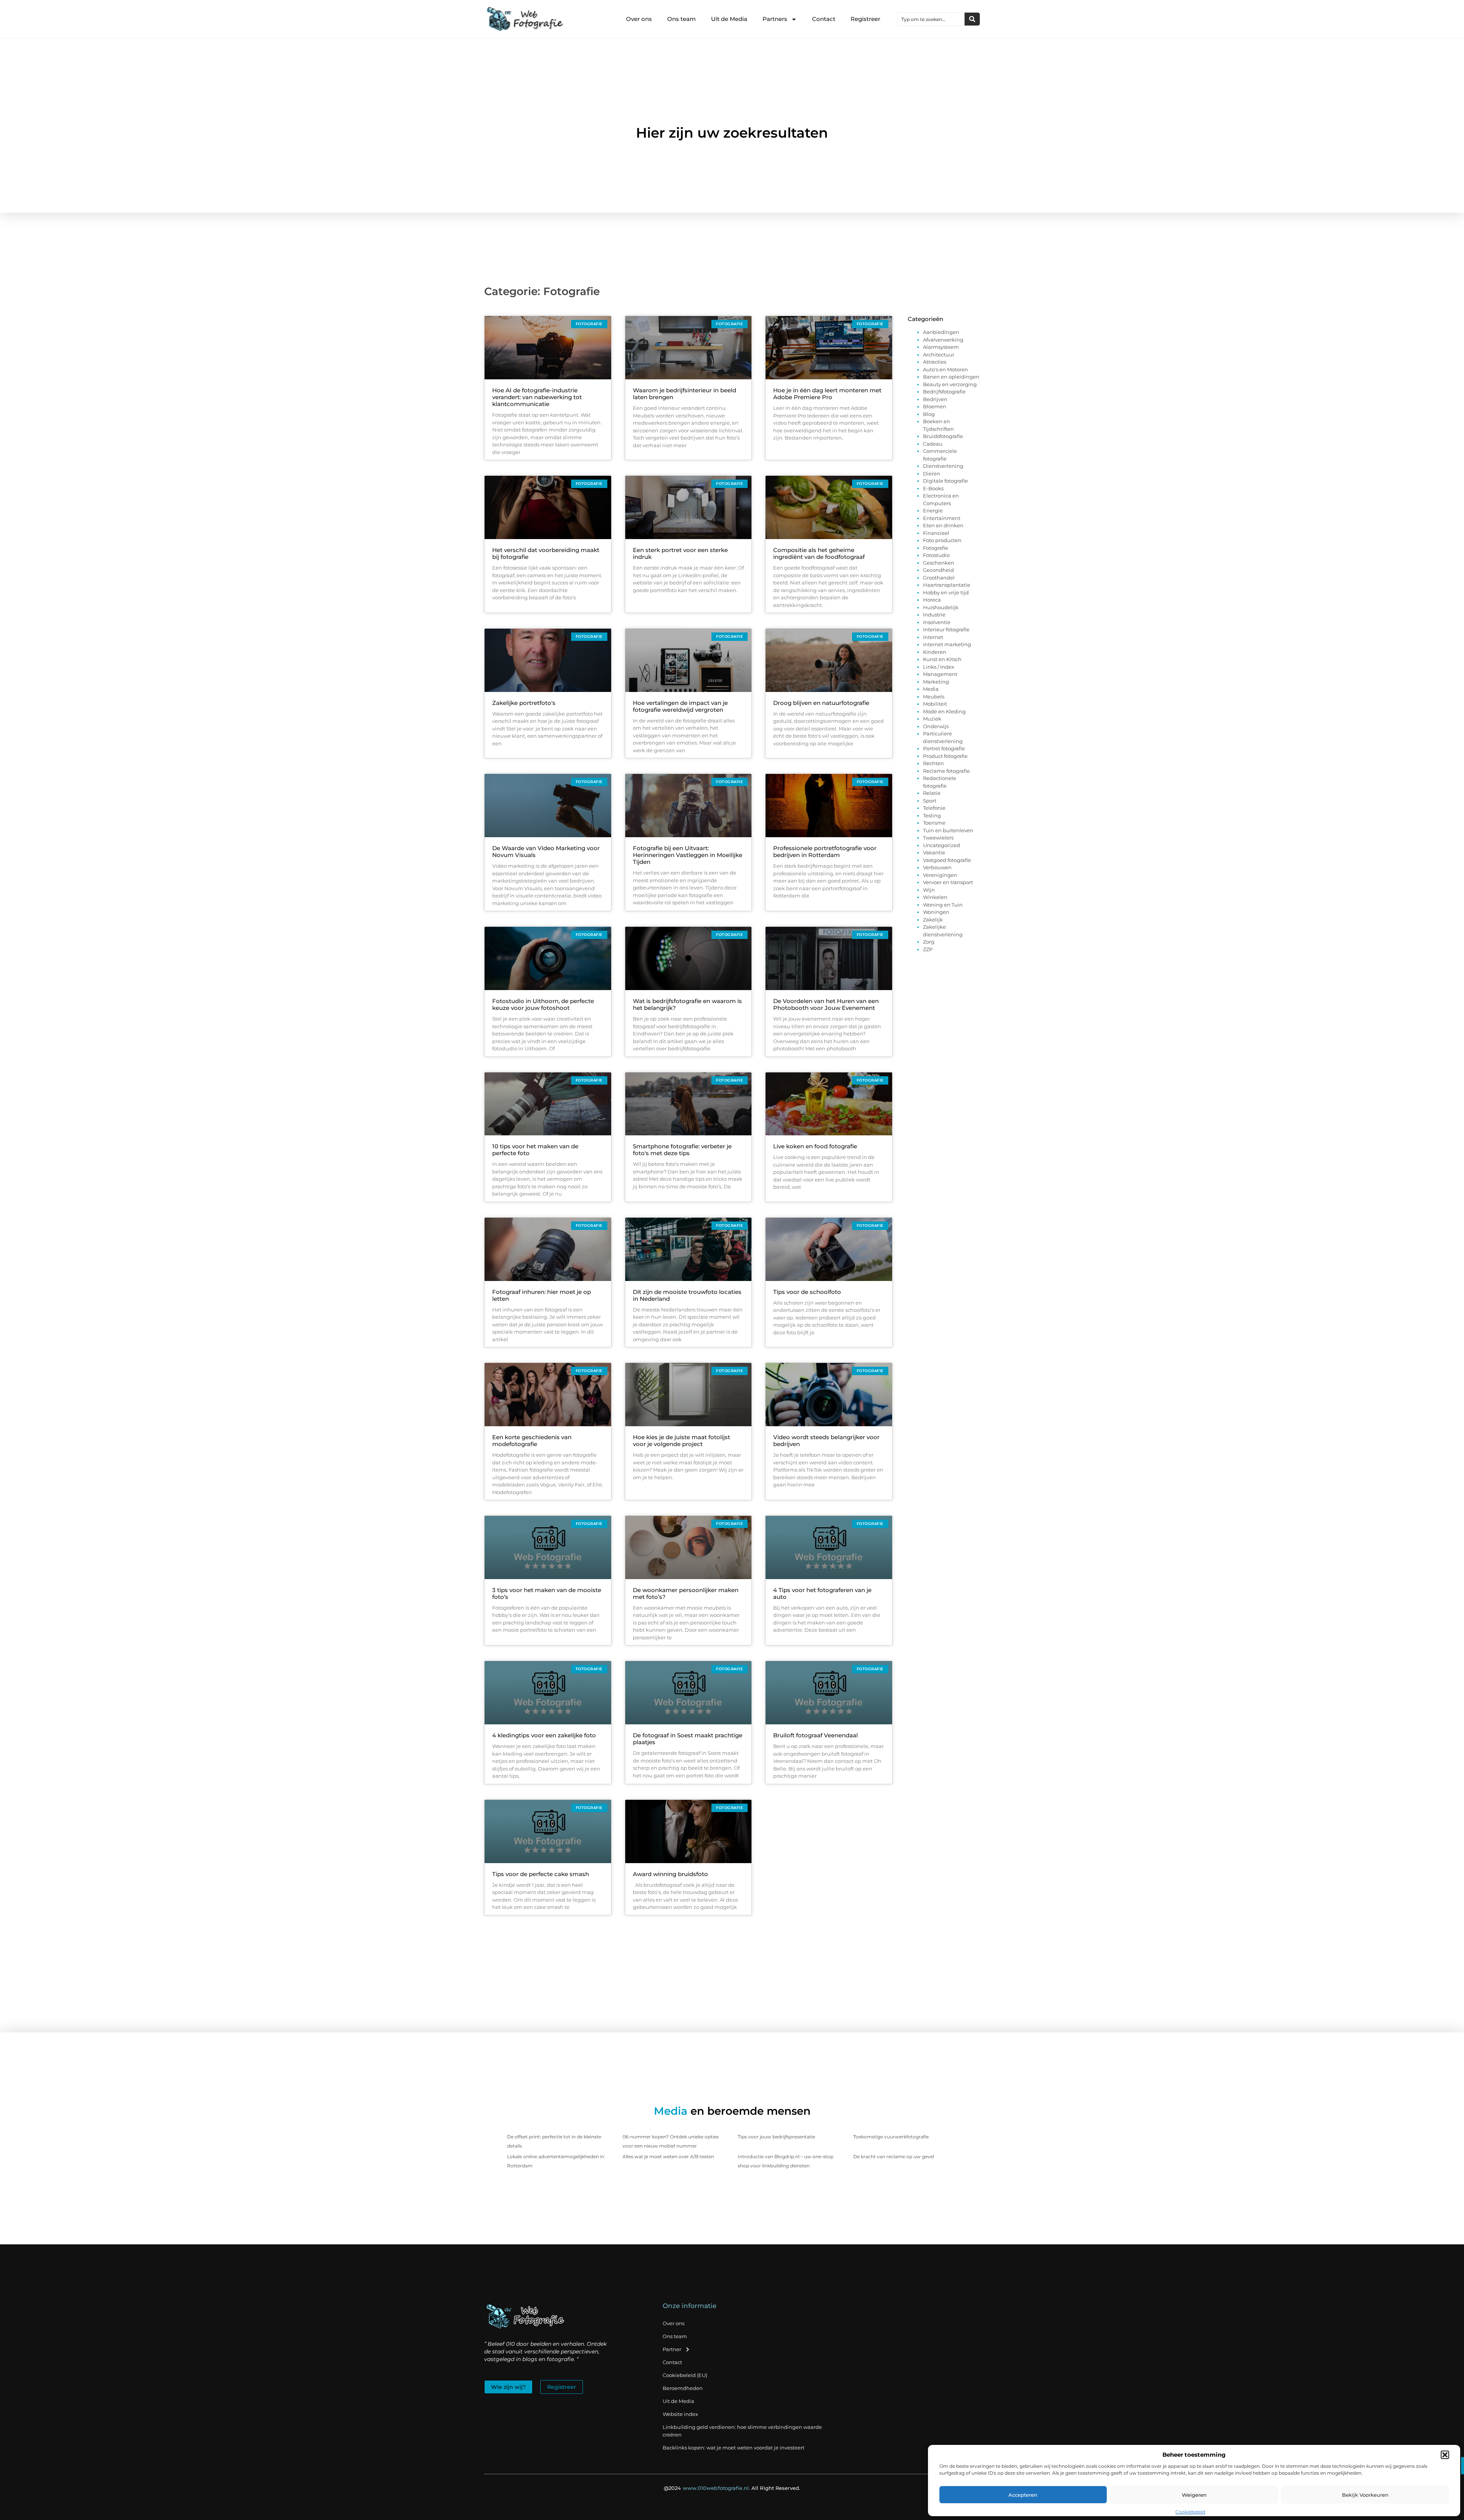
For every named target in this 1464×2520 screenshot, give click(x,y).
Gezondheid (938, 570)
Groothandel (939, 578)
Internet (933, 637)
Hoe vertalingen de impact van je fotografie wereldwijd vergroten (680, 706)
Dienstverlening (943, 466)
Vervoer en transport (948, 882)
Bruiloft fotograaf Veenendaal (815, 1735)
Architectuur (939, 355)
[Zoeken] (972, 19)
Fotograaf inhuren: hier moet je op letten (542, 1295)
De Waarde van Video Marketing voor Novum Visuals (546, 852)
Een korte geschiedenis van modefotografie (532, 1441)
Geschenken (939, 563)
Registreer (865, 19)
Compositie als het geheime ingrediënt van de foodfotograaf (819, 553)
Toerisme (934, 823)
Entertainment (942, 518)
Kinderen (935, 652)
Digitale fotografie (945, 481)
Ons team (681, 19)
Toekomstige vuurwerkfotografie (891, 2137)
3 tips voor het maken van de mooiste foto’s (547, 1593)
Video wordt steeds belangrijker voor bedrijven (826, 1441)
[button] (1445, 2455)
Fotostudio (936, 555)
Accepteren (1023, 2495)
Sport (930, 801)
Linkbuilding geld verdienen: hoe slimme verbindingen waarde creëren (742, 2431)
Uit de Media (729, 19)
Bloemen (935, 406)
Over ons (639, 19)
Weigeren (1194, 2495)
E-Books (933, 488)
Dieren (932, 474)
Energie (933, 510)
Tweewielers (938, 838)
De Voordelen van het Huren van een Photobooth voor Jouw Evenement (826, 1004)
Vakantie (934, 852)
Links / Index (939, 667)
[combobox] (931, 19)
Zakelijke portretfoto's (524, 703)
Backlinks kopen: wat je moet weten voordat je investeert (734, 2448)
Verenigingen (940, 875)
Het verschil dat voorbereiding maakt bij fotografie (546, 553)
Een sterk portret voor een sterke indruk (680, 553)
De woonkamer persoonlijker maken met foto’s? (686, 1593)
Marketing (936, 682)
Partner (672, 2349)
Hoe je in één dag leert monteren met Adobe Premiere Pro (827, 394)
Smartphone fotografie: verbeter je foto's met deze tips (682, 1150)
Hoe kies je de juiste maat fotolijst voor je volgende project (681, 1441)
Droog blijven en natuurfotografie (821, 703)
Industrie (934, 615)
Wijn (929, 890)
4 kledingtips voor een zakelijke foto (544, 1735)
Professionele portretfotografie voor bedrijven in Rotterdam (825, 852)
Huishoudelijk (941, 607)
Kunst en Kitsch (942, 659)
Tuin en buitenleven (948, 830)
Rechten (933, 763)
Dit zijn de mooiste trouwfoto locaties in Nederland (687, 1295)
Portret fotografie (944, 748)
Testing (932, 815)
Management (940, 674)
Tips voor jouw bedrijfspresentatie (776, 2137)
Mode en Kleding (944, 711)
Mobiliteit (935, 704)
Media (931, 689)
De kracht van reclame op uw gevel (894, 2156)
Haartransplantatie (947, 585)
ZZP (928, 949)
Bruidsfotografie (943, 436)
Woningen (936, 912)
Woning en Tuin (943, 905)
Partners (775, 19)
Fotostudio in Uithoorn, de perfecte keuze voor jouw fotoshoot (543, 1004)
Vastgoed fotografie (947, 860)
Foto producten (942, 540)
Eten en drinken (943, 525)
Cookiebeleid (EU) (685, 2375)
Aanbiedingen (941, 332)
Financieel (936, 533)
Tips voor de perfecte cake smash (541, 1874)
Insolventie (937, 622)
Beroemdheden (683, 2388)
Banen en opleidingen (951, 377)
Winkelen (935, 897)
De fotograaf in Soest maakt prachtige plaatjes (688, 1739)
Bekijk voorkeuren (1365, 2495)
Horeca (932, 600)
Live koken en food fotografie (815, 1146)
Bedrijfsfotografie (944, 392)
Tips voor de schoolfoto (807, 1292)
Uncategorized (941, 845)
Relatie (932, 793)
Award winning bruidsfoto (670, 1874)
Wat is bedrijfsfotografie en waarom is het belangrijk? (687, 1004)
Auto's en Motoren (945, 369)
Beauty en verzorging (950, 384)
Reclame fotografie (946, 771)
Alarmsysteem (941, 347)
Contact (824, 19)
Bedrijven (935, 399)
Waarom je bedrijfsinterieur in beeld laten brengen (685, 394)
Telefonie (934, 808)
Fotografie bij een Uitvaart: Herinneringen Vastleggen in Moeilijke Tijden (688, 855)
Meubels (934, 697)
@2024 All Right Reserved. (732, 2488)
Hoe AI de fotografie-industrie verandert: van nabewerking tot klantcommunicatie (537, 397)
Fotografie (936, 548)
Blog (929, 414)
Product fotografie (945, 756)
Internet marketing (947, 644)
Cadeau (933, 444)
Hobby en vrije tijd (946, 592)
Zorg (929, 942)
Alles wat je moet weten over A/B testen (668, 2156)
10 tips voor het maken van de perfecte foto (535, 1150)
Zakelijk (933, 920)
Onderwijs (936, 726)
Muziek (932, 719)
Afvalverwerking (943, 340)
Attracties (935, 362)
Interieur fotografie (946, 629)
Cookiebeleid (1190, 2512)
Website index (680, 2414)
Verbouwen (937, 867)
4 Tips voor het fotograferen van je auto (822, 1593)
